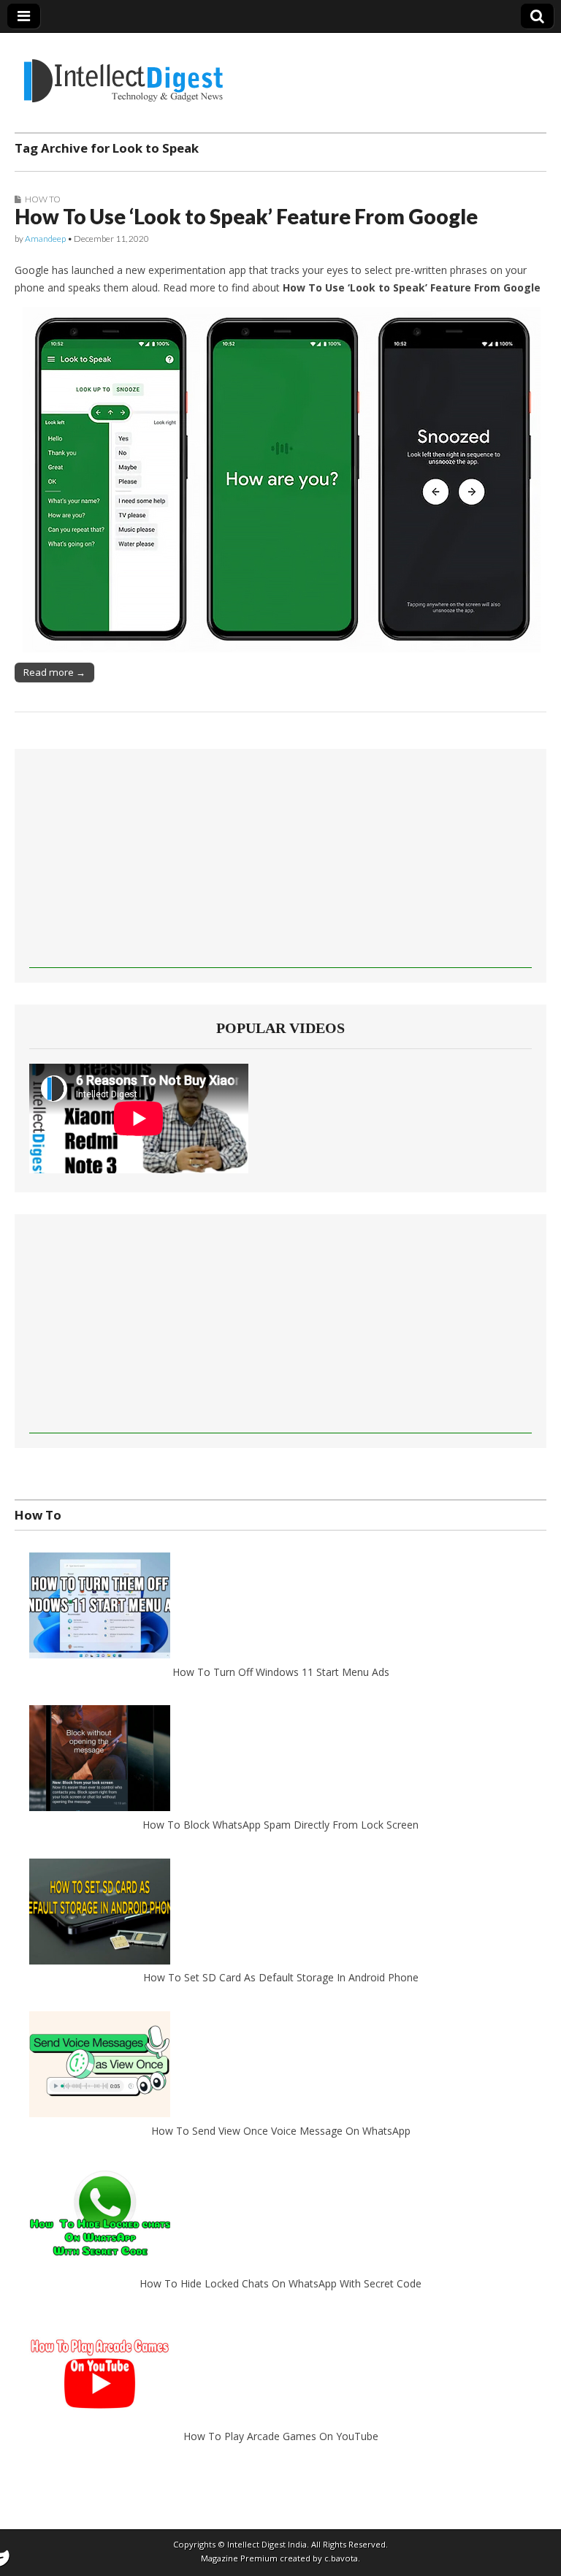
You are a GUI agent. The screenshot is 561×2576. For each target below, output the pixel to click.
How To (43, 199)
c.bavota (341, 2558)
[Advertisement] (280, 866)
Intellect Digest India (267, 2544)
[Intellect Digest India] (123, 72)
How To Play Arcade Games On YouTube (281, 2436)
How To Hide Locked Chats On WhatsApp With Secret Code (280, 2283)
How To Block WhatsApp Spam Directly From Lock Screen (280, 1825)
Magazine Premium (239, 2558)
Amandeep (45, 239)
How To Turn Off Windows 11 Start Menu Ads (281, 1672)
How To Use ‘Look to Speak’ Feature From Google (246, 216)
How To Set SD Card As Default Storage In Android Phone (281, 1977)
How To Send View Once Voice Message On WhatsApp (281, 2131)
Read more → (54, 672)
